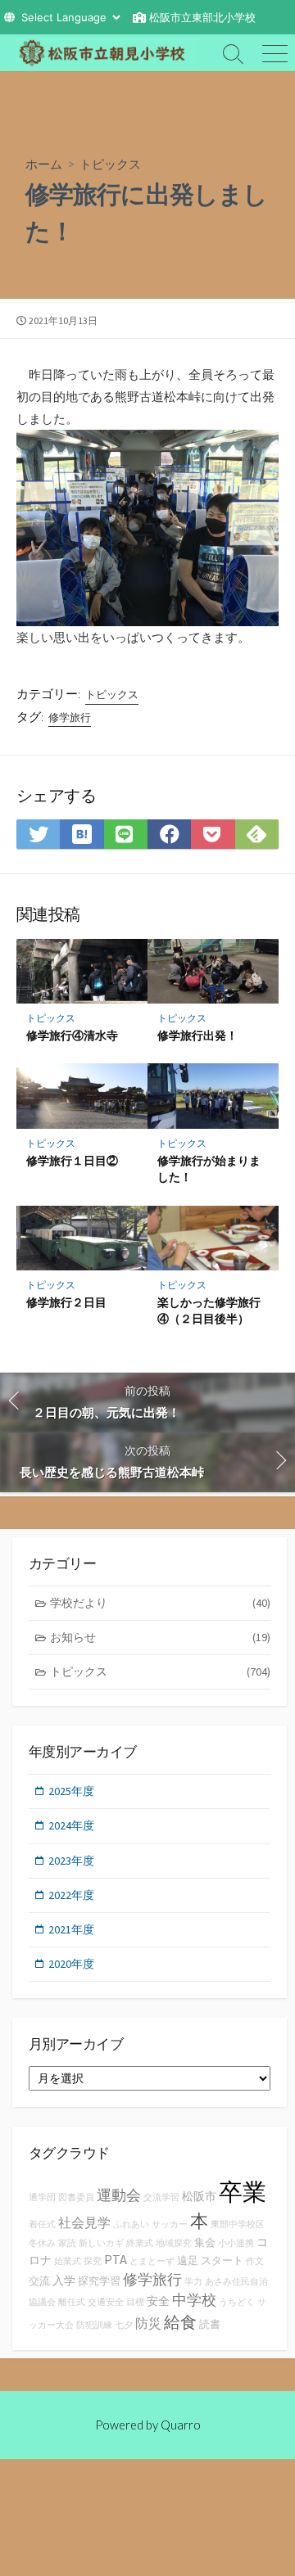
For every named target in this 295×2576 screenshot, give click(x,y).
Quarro (181, 2425)
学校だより (160, 1603)
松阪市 (199, 2196)
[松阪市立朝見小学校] (107, 53)
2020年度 (71, 1964)
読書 (210, 2324)
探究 (93, 2261)
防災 (148, 2323)
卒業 (243, 2192)
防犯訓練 (94, 2325)
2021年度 (71, 1929)
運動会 (119, 2195)
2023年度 (71, 1861)
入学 (64, 2281)
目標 (135, 2302)
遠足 (188, 2260)
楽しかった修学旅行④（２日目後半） (209, 1310)
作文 (255, 2261)
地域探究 (174, 2243)
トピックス (110, 164)
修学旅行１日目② (72, 1160)
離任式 (72, 2302)
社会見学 (84, 2222)
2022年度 (71, 1895)
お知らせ (160, 1637)
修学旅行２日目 (66, 1302)
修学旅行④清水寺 (72, 1035)
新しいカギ (101, 2243)
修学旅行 (70, 717)
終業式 (140, 2243)
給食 (180, 2322)
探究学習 (99, 2281)
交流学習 (161, 2197)
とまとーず (152, 2261)
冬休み (42, 2243)
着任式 (42, 2224)
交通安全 (106, 2302)
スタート (222, 2260)
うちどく (237, 2302)
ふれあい (131, 2224)
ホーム (44, 164)
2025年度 (71, 1791)
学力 (193, 2282)
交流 (39, 2281)
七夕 (124, 2325)
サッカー (170, 2224)
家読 (67, 2243)
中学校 (194, 2300)
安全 (158, 2301)
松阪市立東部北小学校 (202, 17)
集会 (205, 2242)
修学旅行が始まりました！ (209, 1168)
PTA (116, 2259)
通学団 (42, 2197)
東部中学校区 (238, 2224)
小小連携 (236, 2243)
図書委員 (76, 2197)
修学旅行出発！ (197, 1035)
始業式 (68, 2261)
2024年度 (71, 1825)
